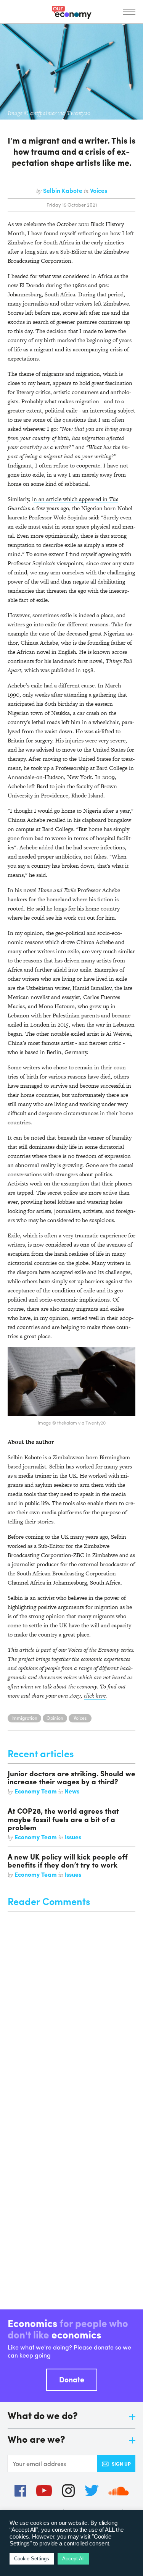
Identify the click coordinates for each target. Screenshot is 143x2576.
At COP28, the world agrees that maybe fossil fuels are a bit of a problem (63, 1819)
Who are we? (36, 2439)
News (72, 1791)
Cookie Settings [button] (32, 2559)
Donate (72, 2379)
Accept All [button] (73, 2559)
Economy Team (36, 1791)
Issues (73, 1837)
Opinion (55, 1718)
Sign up (121, 2464)
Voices (99, 190)
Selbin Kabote (63, 190)
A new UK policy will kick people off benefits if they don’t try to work (68, 1860)
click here (95, 1696)
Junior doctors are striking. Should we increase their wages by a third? (71, 1777)
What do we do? (43, 2416)
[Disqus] (71, 2007)
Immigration (24, 1718)
